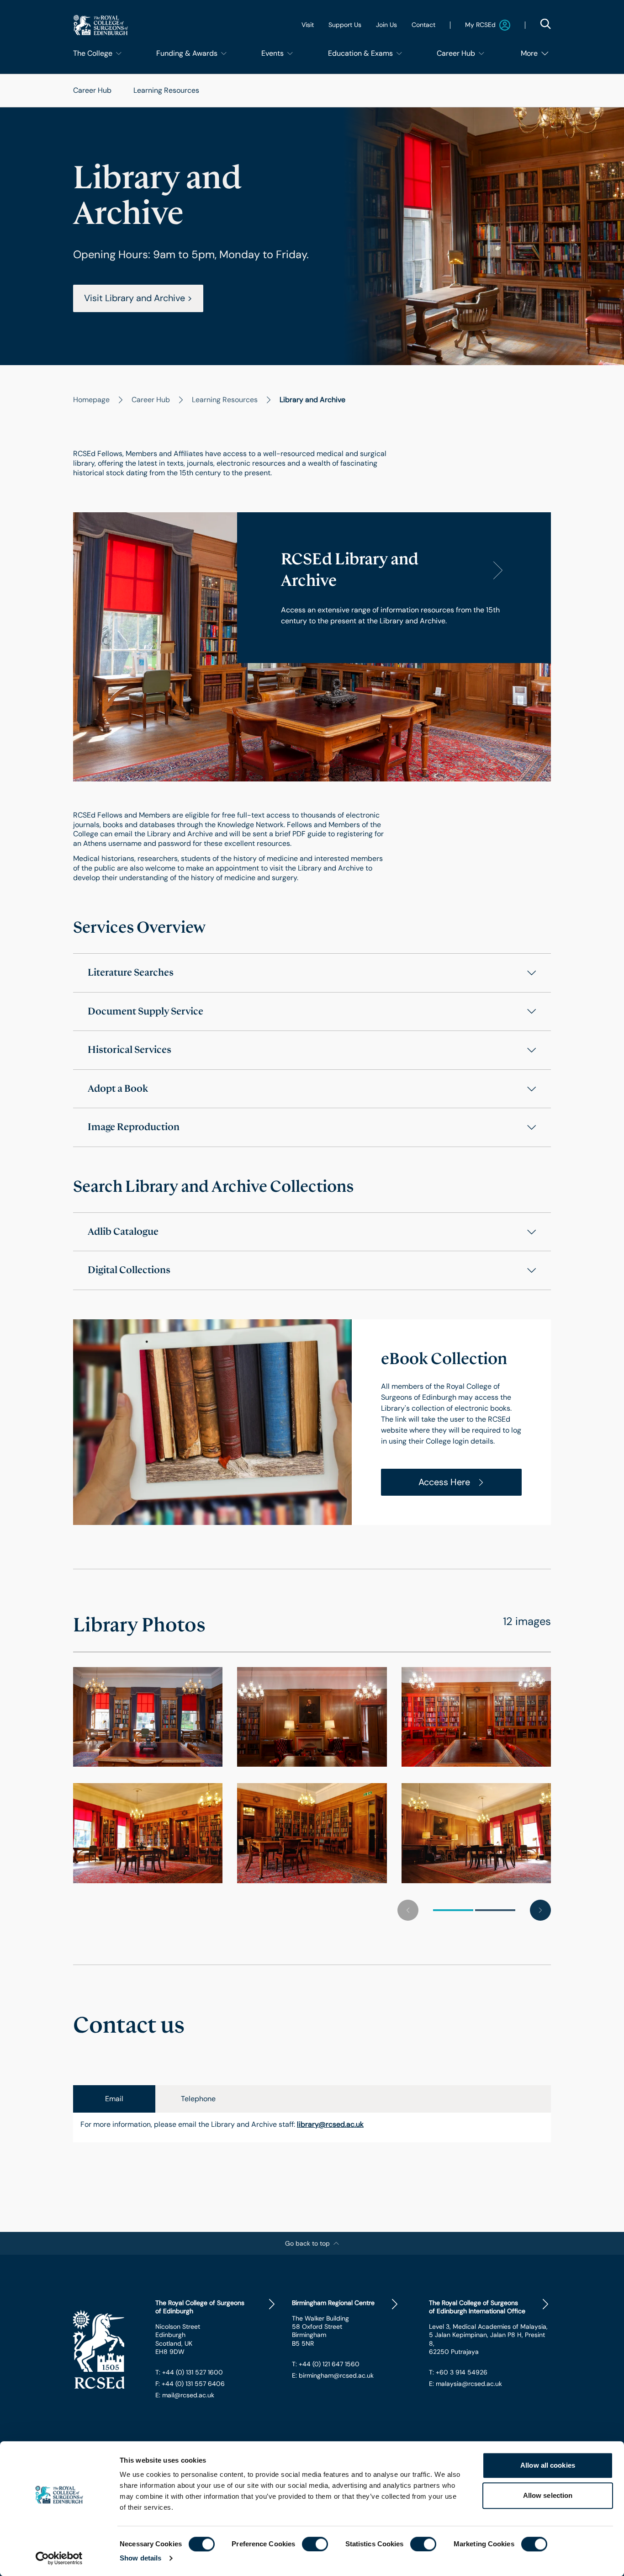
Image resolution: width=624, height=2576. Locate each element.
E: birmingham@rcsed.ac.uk (333, 2375)
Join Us (386, 25)
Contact (423, 25)
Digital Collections (129, 1270)
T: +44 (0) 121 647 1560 (326, 2364)
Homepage (91, 400)
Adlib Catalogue (123, 1232)
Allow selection (548, 2495)
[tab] (114, 2099)
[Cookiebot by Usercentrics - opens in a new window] (59, 2558)
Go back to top (307, 2243)
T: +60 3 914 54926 (458, 2372)
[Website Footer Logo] (107, 2350)
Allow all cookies (548, 2465)
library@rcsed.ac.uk (330, 2125)
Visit (308, 25)
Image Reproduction (134, 1127)
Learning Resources (166, 90)
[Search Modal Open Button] (545, 24)
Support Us (345, 25)
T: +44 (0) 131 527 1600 (189, 2372)
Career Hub (92, 90)
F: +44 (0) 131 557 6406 (190, 2384)
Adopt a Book (118, 1089)
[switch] (315, 2544)
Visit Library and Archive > (138, 298)
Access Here (444, 1482)
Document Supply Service (145, 1011)
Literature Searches (131, 972)
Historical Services (130, 1050)
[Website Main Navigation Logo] (100, 25)
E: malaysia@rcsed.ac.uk (465, 2384)
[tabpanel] (312, 2127)
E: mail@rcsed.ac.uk (185, 2395)
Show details (140, 2558)
